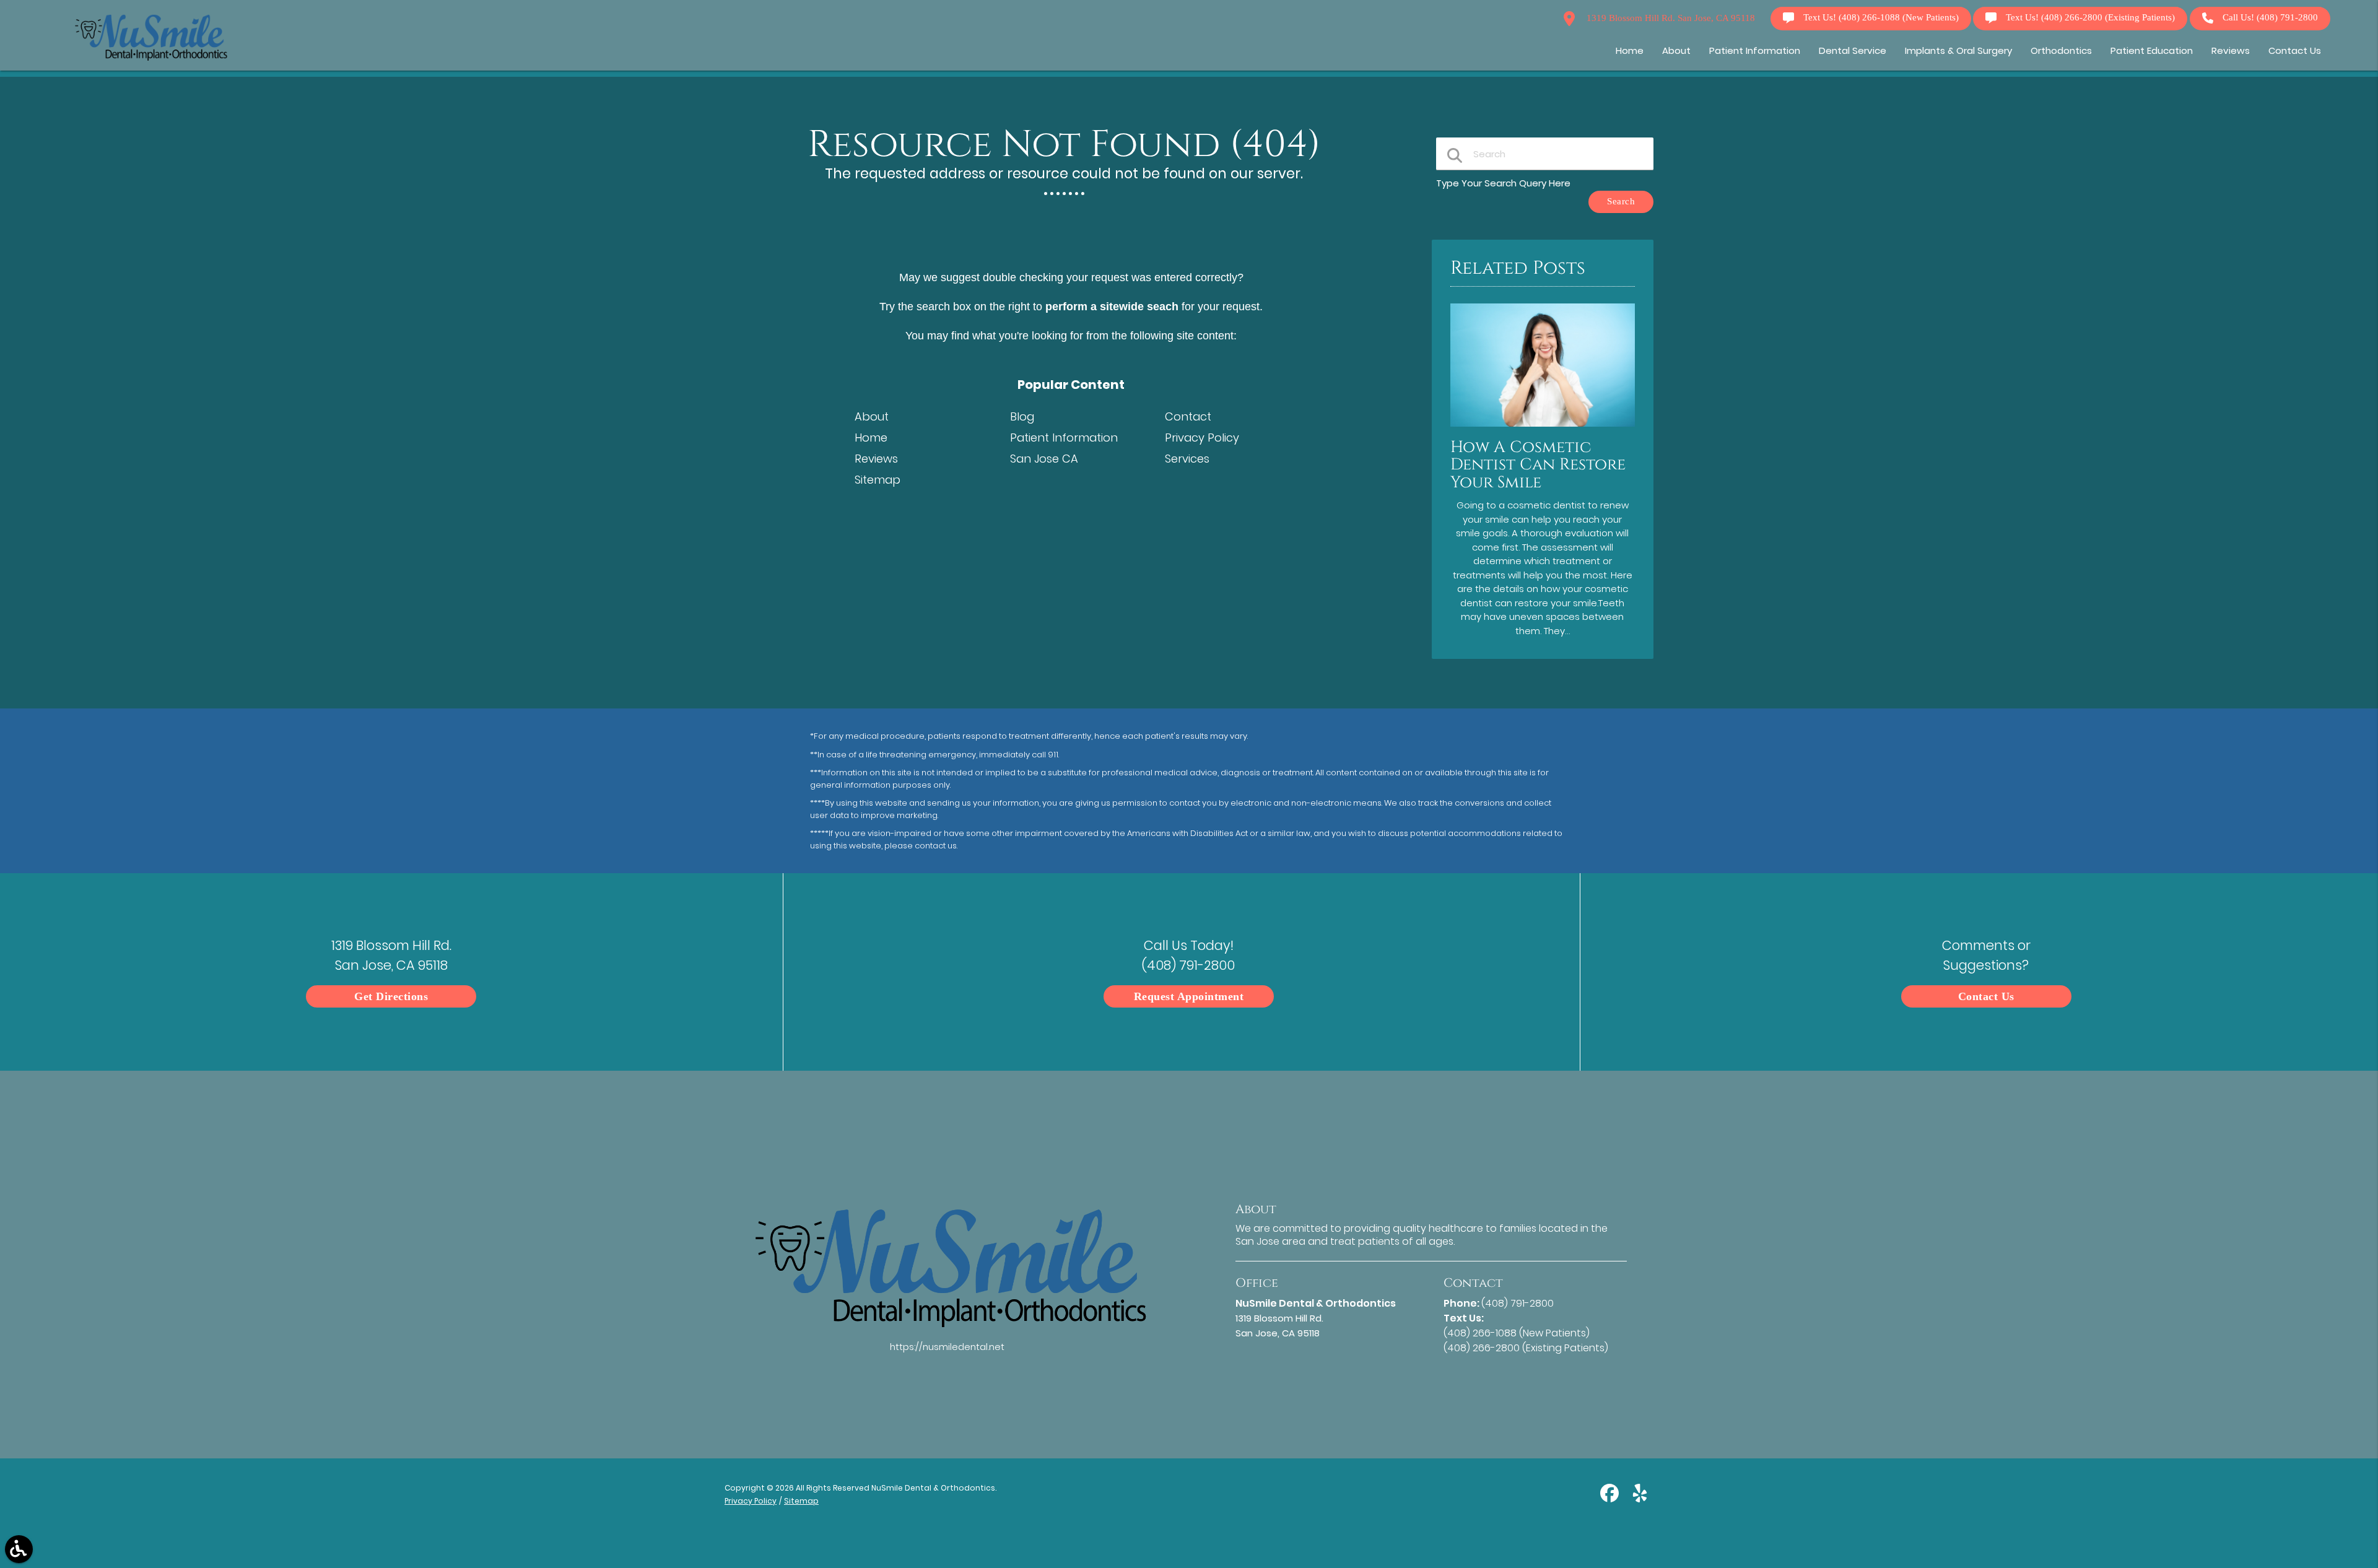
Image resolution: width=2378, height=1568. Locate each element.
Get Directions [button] (391, 996)
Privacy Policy (1202, 438)
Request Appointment (1189, 996)
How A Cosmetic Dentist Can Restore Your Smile (1538, 465)
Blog (1022, 416)
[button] (19, 1549)
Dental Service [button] (1853, 50)
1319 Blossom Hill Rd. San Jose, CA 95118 (1670, 18)
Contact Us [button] (2295, 50)
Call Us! (2270, 18)
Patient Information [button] (1755, 50)
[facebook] (1611, 1498)
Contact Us (1986, 996)
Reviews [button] (2231, 50)
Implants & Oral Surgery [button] (1958, 50)
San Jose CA (1044, 459)
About (872, 416)
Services (1187, 459)
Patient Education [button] (2152, 50)
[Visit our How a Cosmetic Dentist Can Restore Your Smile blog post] (1543, 429)
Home (871, 438)
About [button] (1676, 50)
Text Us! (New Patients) (1881, 18)
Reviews (876, 459)
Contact (1188, 416)
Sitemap (878, 480)
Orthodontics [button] (2061, 50)
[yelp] (1640, 1498)
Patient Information (1064, 438)
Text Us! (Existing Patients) (2090, 18)
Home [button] (1630, 50)
